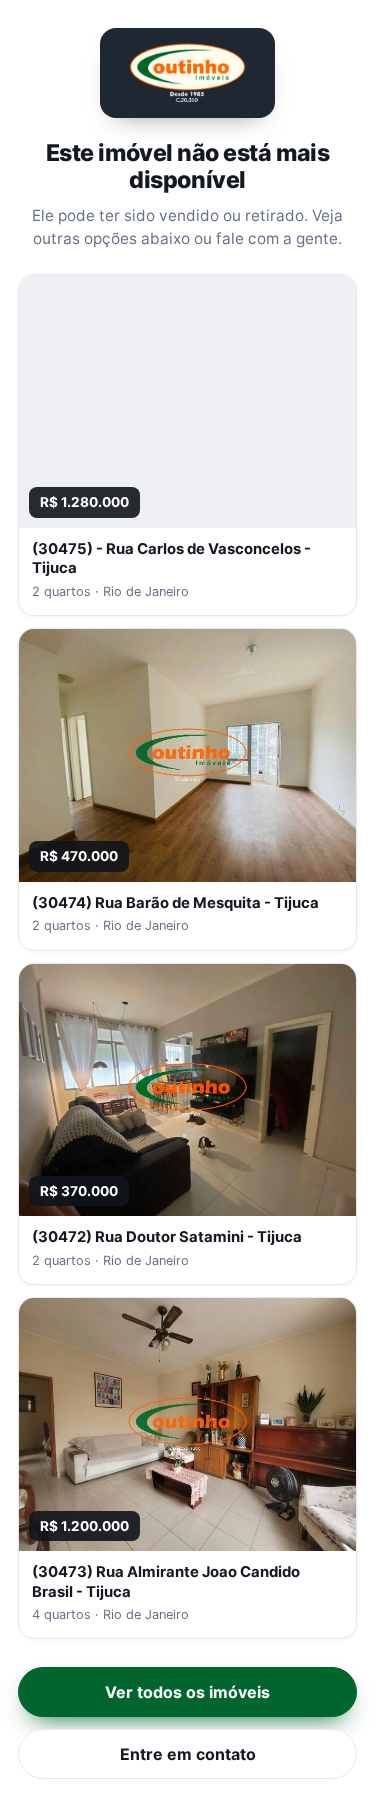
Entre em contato (188, 1754)
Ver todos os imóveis (187, 1692)
